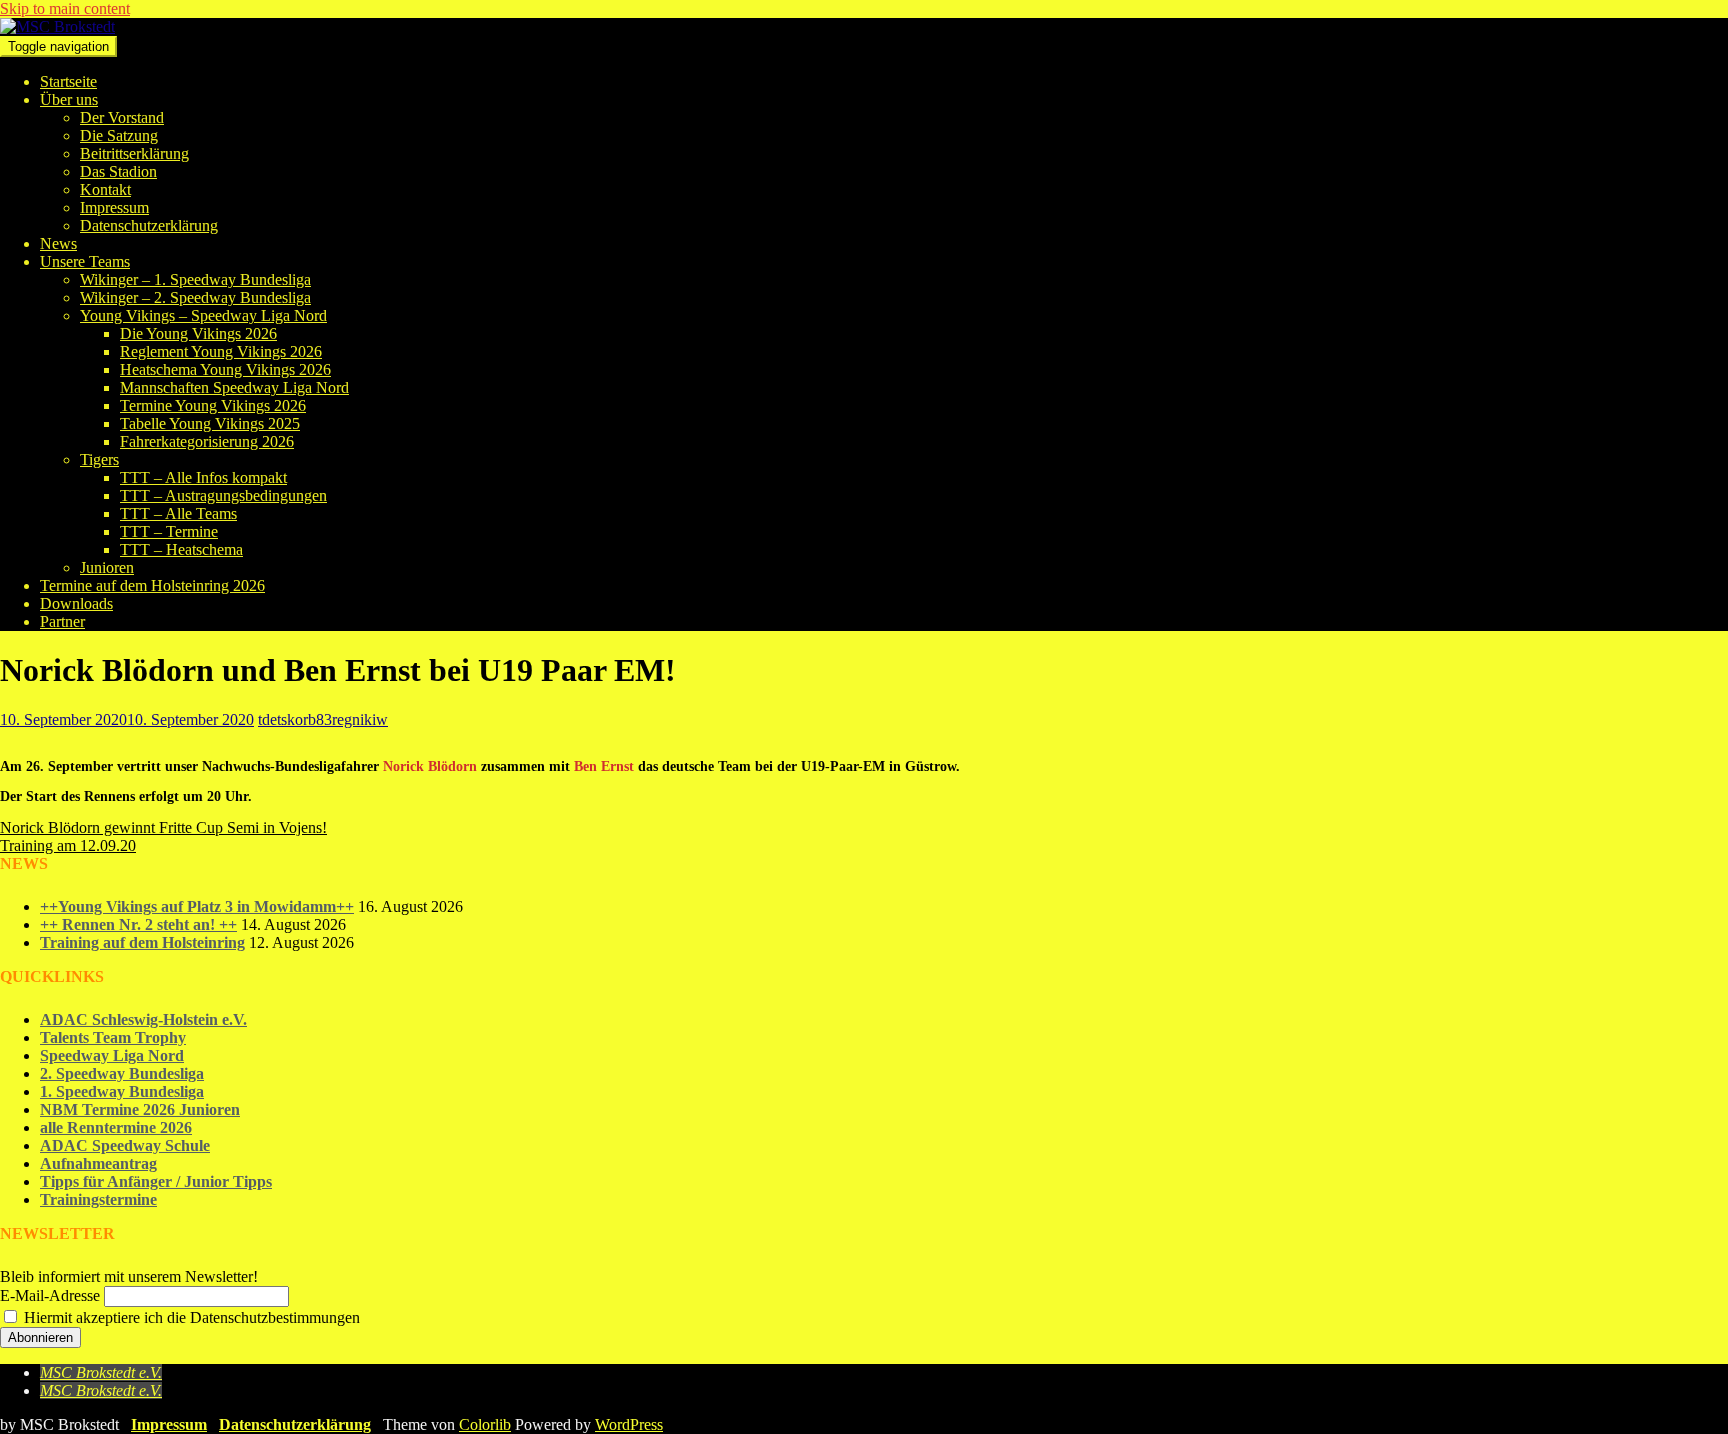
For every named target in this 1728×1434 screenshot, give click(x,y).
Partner (62, 621)
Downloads (76, 603)
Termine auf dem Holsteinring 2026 (152, 585)
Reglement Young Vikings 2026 (221, 351)
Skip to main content (65, 8)
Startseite (68, 81)
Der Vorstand (122, 117)
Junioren (107, 567)
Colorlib (485, 1424)
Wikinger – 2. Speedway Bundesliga (195, 297)
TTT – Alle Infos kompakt (203, 477)
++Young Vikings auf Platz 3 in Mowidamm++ (197, 906)
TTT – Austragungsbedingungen (223, 495)
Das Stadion (118, 171)
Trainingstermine (98, 1199)
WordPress (629, 1424)
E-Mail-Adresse (50, 1295)
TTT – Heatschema (181, 549)
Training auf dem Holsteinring (142, 942)
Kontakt (105, 189)
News (58, 243)
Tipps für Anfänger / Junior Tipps (156, 1181)
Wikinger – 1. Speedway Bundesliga (195, 279)
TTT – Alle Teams (178, 513)
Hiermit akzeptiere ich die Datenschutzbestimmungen (190, 1317)
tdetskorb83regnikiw (323, 719)
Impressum (114, 207)
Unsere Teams (85, 261)
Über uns (69, 99)
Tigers (99, 459)
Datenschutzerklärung (149, 225)
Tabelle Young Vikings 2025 (210, 423)
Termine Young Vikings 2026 (213, 405)
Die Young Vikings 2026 (198, 333)
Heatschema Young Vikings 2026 (225, 369)
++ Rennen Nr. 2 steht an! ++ (138, 924)
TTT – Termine (169, 531)
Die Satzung (119, 135)
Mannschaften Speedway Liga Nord (234, 387)
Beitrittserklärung (134, 153)
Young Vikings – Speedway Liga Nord (203, 315)
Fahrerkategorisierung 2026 (207, 441)
